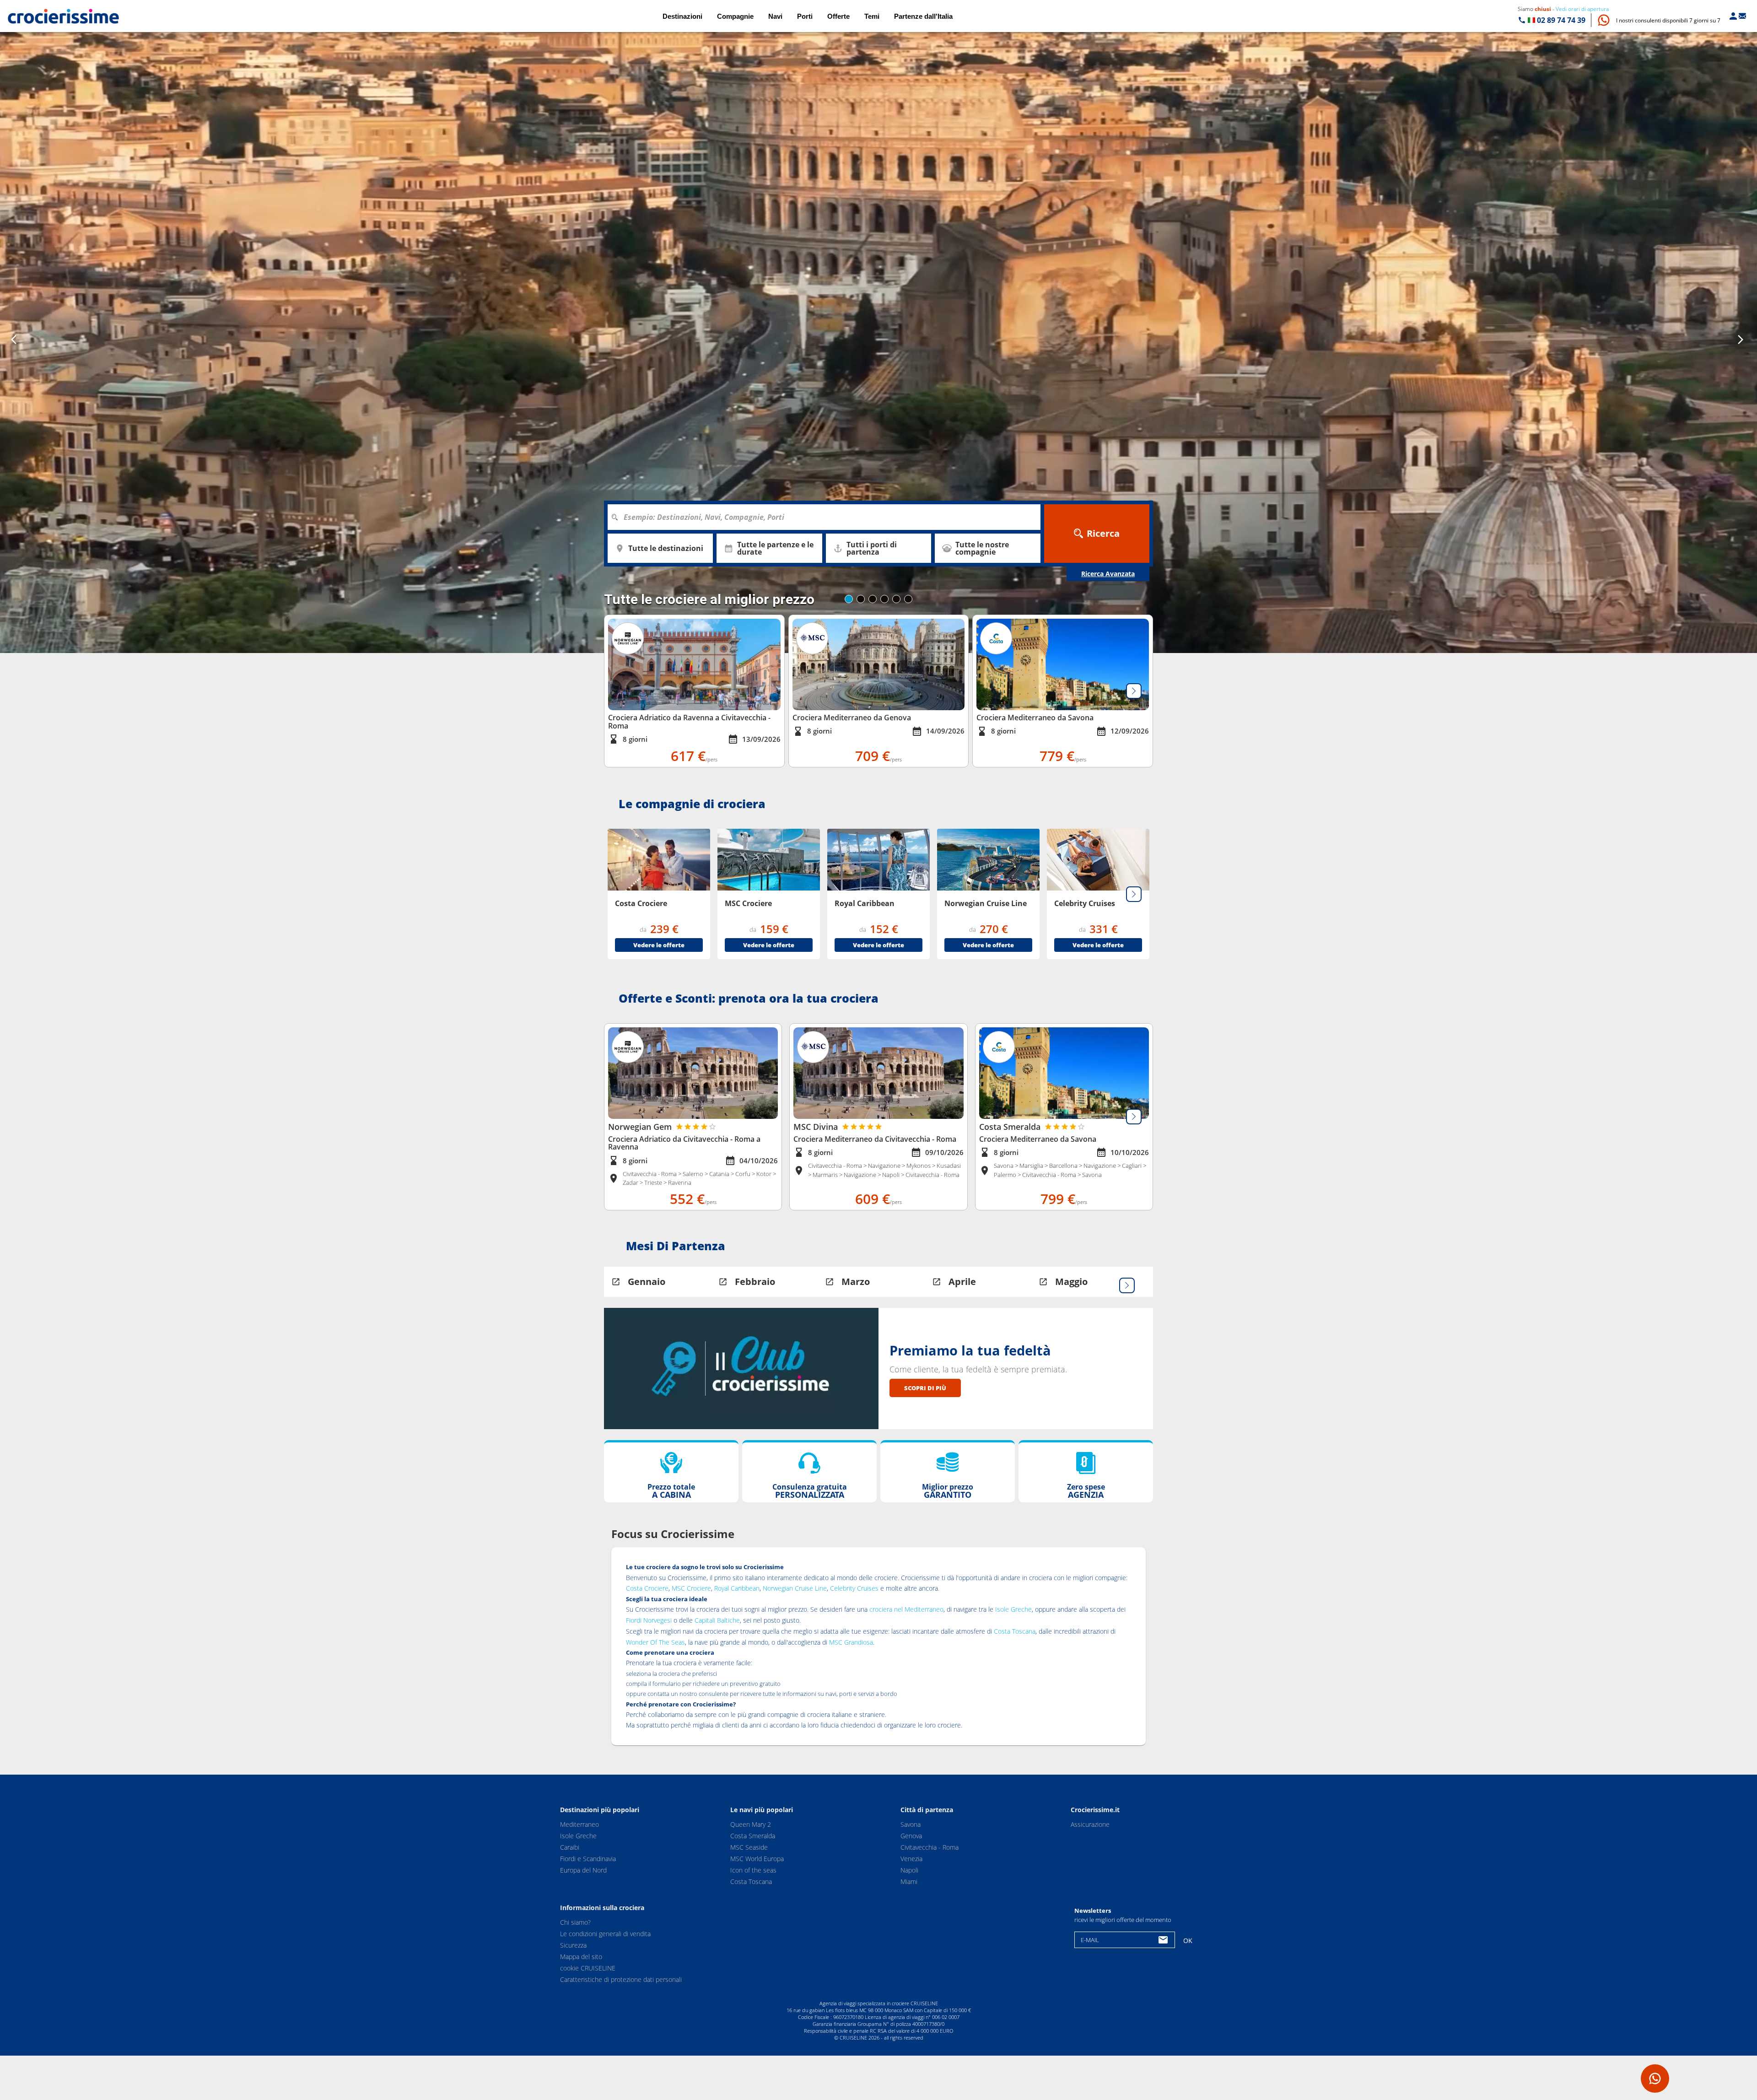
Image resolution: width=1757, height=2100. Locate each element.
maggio (1071, 1282)
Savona (911, 1824)
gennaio (647, 1282)
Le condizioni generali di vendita (605, 1934)
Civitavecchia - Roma (930, 1847)
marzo (856, 1282)
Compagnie (735, 16)
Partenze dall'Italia (923, 16)
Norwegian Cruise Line (795, 1588)
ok (1188, 1941)
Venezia (911, 1859)
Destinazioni (682, 16)
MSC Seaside (749, 1847)
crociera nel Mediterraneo (906, 1609)
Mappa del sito (581, 1957)
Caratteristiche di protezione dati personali (621, 1980)
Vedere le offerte (659, 945)
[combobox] (827, 517)
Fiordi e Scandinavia (588, 1859)
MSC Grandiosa (851, 1642)
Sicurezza (573, 1946)
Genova (911, 1836)
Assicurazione (1090, 1824)
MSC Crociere (691, 1588)
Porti (805, 16)
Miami (909, 1881)
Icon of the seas (753, 1870)
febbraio (755, 1282)
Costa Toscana (1015, 1631)
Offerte (838, 16)
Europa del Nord (583, 1870)
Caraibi (570, 1847)
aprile (962, 1282)
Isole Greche (1013, 1609)
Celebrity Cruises (854, 1588)
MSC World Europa (757, 1859)
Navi (775, 16)
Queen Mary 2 (751, 1824)
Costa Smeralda (753, 1836)
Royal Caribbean (737, 1588)
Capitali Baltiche (717, 1620)
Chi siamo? (575, 1923)
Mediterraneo (579, 1824)
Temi (872, 16)
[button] (1668, 20)
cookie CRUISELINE (588, 1968)
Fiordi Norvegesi (649, 1620)
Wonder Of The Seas (655, 1642)
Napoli (909, 1870)
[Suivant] (1134, 691)
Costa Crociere (647, 1588)
